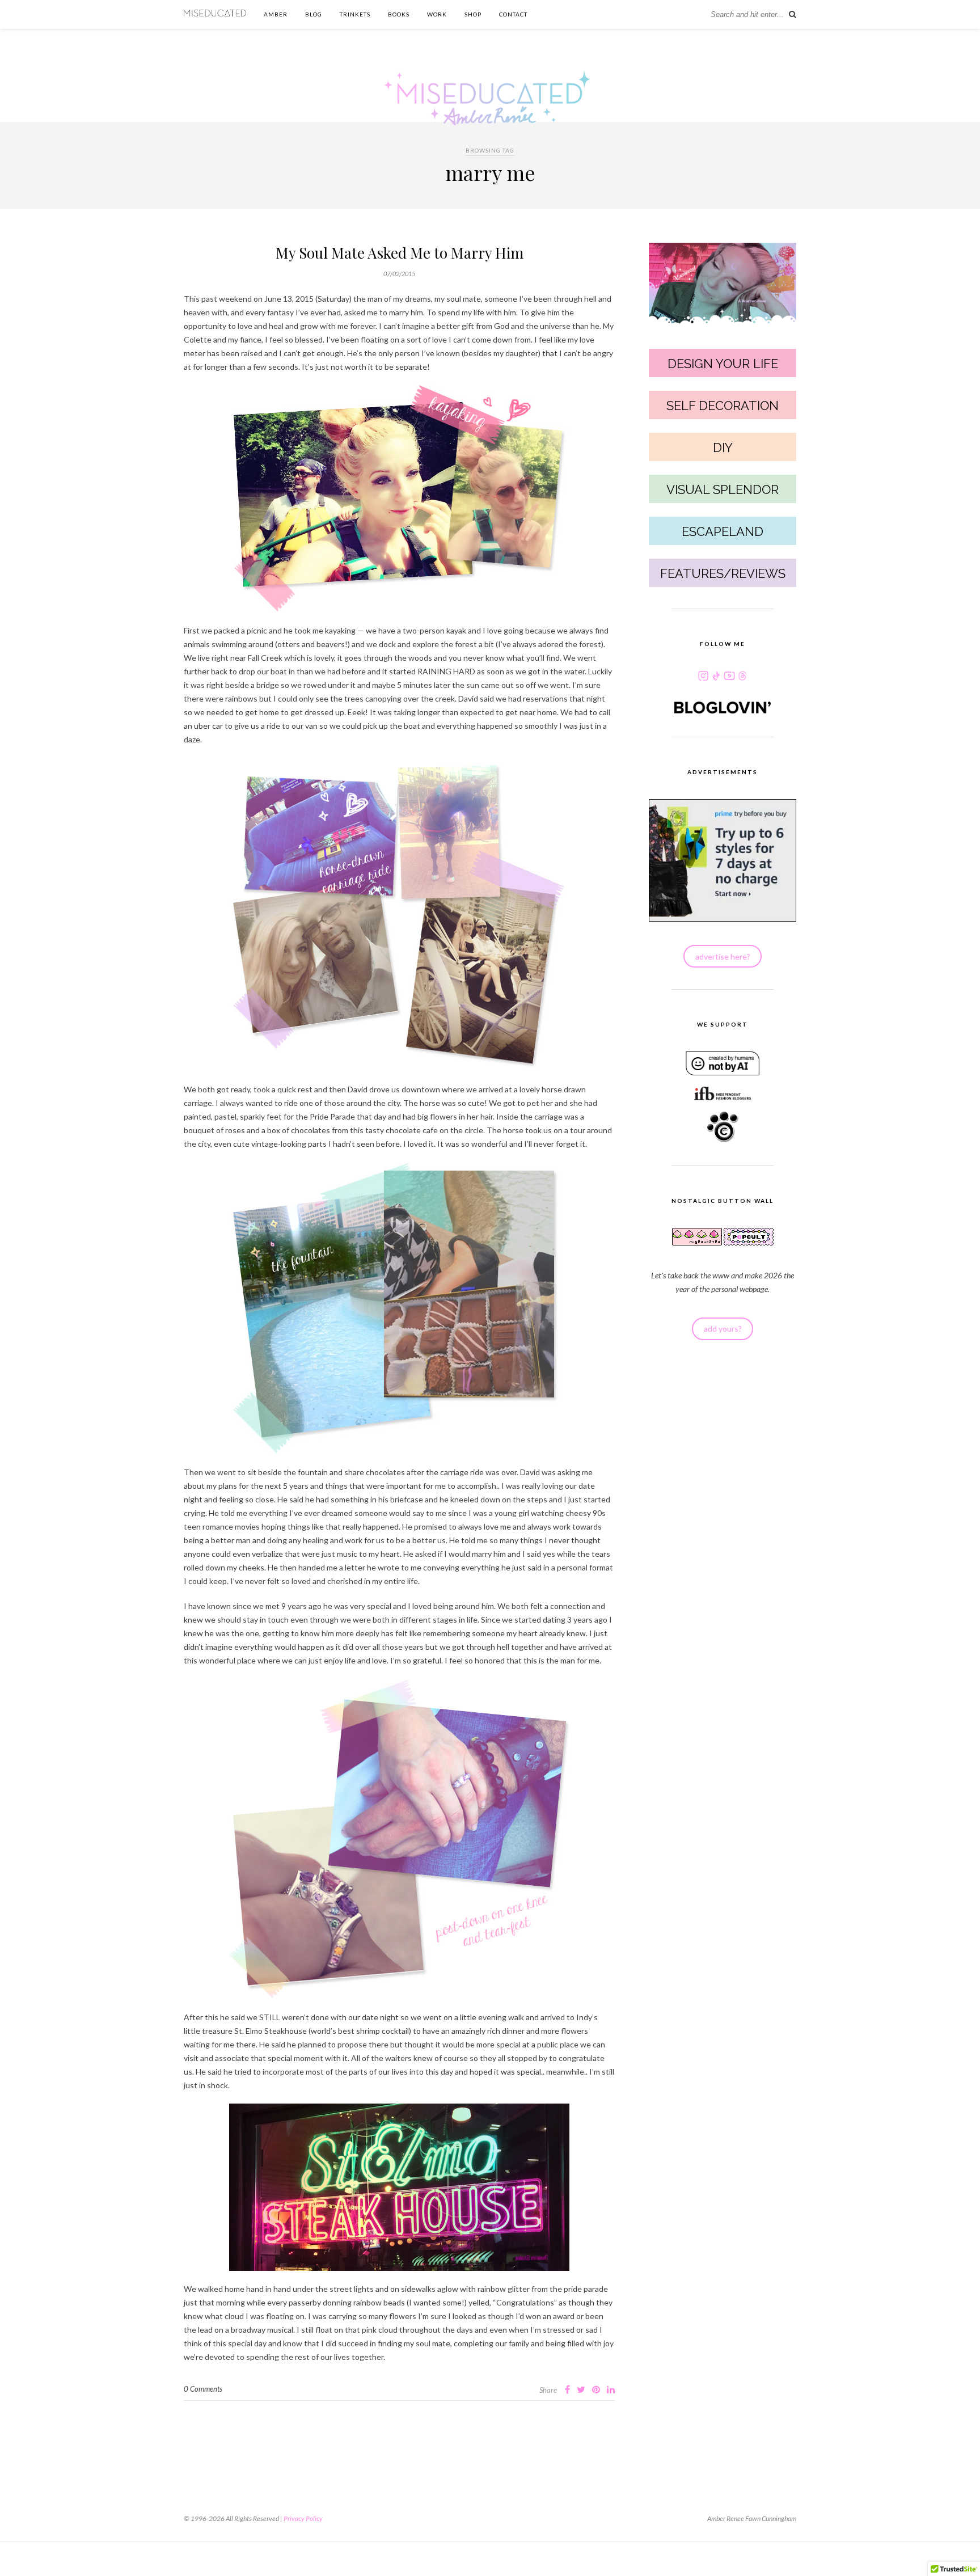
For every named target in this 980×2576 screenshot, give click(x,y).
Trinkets (355, 14)
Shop (473, 14)
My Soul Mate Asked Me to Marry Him (400, 253)
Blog (314, 14)
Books (399, 14)
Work (437, 14)
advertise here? (723, 957)
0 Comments (203, 2389)
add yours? (723, 1329)
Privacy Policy (303, 2518)
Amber (276, 14)
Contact (513, 14)
